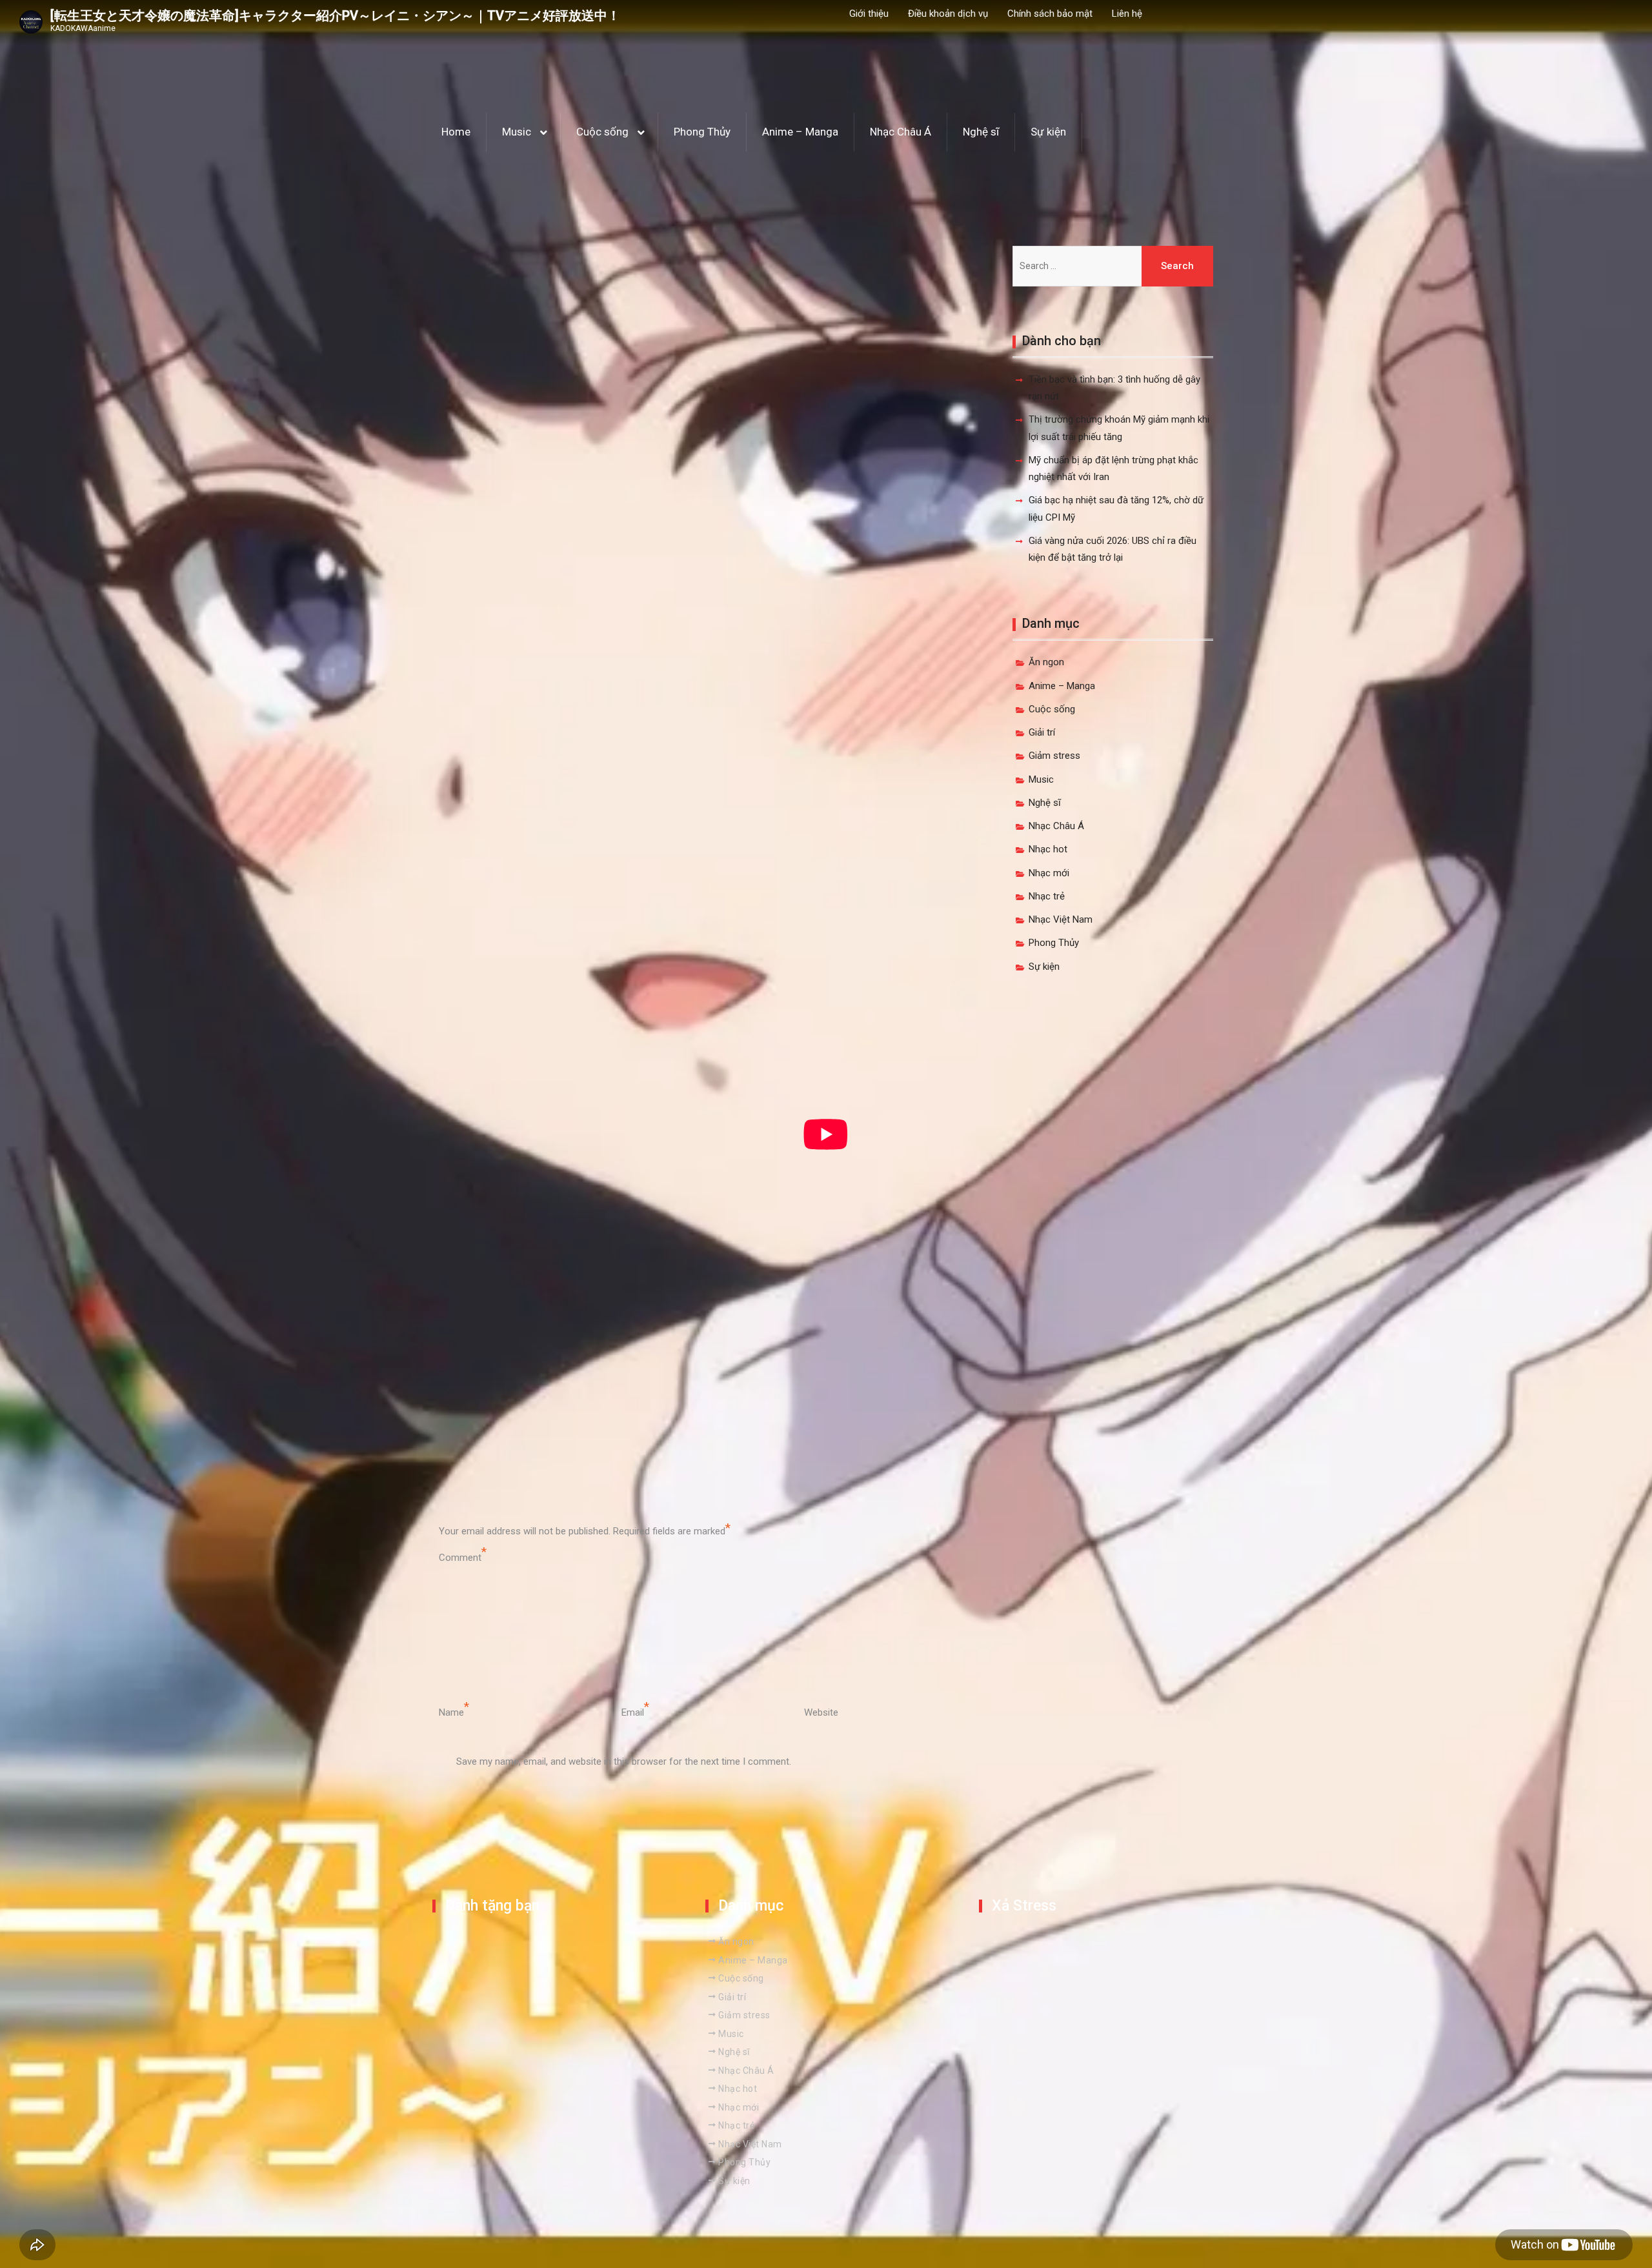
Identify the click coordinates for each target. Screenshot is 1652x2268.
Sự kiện (1048, 132)
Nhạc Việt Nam (1061, 919)
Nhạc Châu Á (901, 132)
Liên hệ (1127, 14)
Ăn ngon (1046, 662)
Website (821, 1712)
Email (633, 1712)
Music (517, 132)
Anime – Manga (800, 132)
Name (451, 1712)
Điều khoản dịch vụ (948, 14)
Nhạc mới (1049, 873)
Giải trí (1042, 732)
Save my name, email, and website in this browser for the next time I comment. (624, 1761)
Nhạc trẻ (1047, 896)
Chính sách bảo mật (1050, 14)
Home (456, 132)
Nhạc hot (1048, 849)
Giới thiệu (869, 14)
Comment (460, 1558)
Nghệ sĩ (981, 132)
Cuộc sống (602, 132)
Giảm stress (1054, 756)
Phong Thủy (702, 132)
